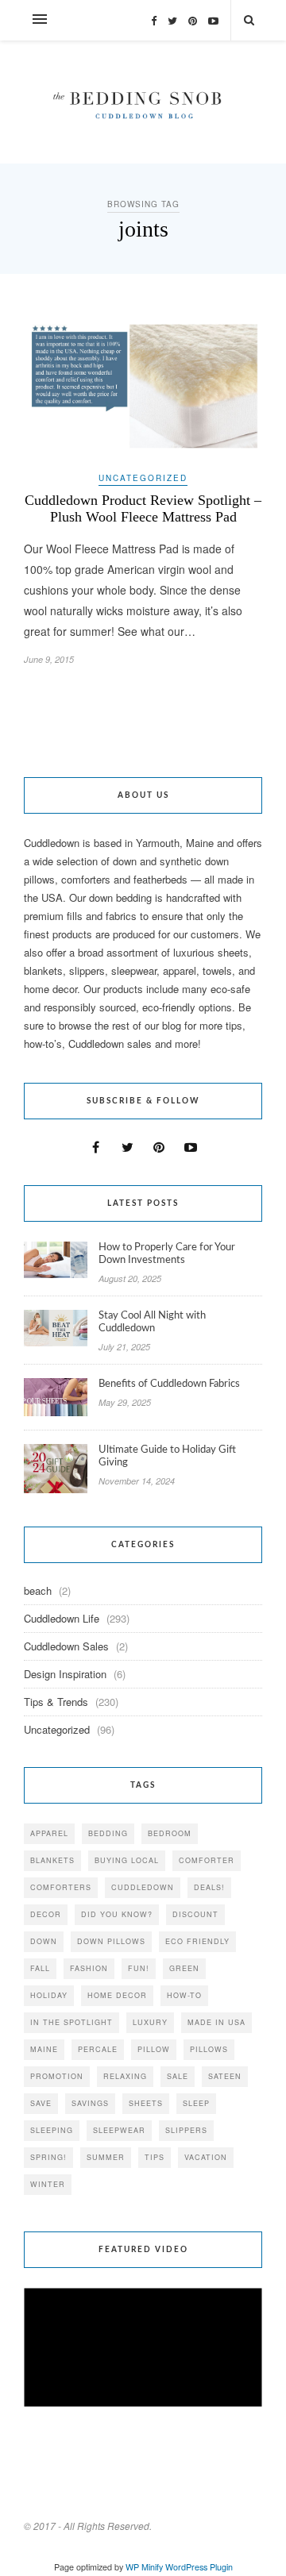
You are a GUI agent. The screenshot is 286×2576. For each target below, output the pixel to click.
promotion (57, 2076)
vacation (206, 2157)
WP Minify (144, 2567)
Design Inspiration (65, 1674)
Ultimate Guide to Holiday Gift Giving (167, 1456)
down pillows (111, 1941)
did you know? (117, 1914)
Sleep (196, 2103)
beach (38, 1590)
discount (195, 1914)
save (41, 2103)
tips (155, 2157)
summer (106, 2157)
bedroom (170, 1833)
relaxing (125, 2076)
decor (46, 1914)
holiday (49, 1995)
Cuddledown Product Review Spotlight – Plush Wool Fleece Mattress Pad (143, 508)
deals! (209, 1887)
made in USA (216, 2022)
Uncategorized (143, 478)
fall (40, 1968)
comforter (207, 1860)
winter (48, 2184)
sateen (225, 2076)
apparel (49, 1833)
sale (178, 2076)
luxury (150, 2022)
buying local (127, 1860)
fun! (139, 1968)
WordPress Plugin (199, 2567)
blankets (52, 1860)
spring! (48, 2157)
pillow (154, 2049)
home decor (117, 1995)
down (44, 1941)
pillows (209, 2049)
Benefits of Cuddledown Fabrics (169, 1384)
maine (44, 2049)
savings (90, 2103)
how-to (184, 1995)
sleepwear (119, 2130)
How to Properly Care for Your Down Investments (167, 1254)
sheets (146, 2103)
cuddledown (143, 1887)
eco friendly (197, 1941)
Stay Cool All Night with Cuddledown (152, 1322)
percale (98, 2049)
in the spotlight (71, 2022)
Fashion (89, 1968)
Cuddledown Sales (66, 1646)
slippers (186, 2130)
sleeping (52, 2130)
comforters (61, 1887)
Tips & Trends (56, 1702)
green (184, 1968)
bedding (108, 1833)
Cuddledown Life (62, 1618)
